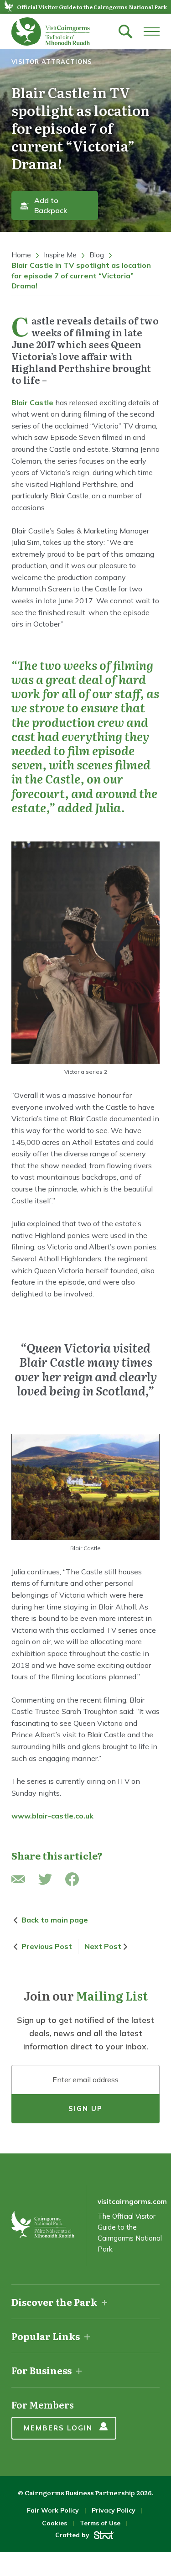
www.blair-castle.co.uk (52, 1816)
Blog (97, 255)
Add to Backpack (51, 205)
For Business (41, 2370)
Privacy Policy (114, 2510)
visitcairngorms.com (132, 2202)
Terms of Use (100, 2523)
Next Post (103, 1946)
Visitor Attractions (52, 62)
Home (21, 255)
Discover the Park (54, 2302)
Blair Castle (32, 402)
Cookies (54, 2523)
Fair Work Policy (53, 2510)
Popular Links (46, 2336)
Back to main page (55, 1920)
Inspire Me (60, 255)
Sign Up (85, 2108)
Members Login (58, 2428)
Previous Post (47, 1946)
